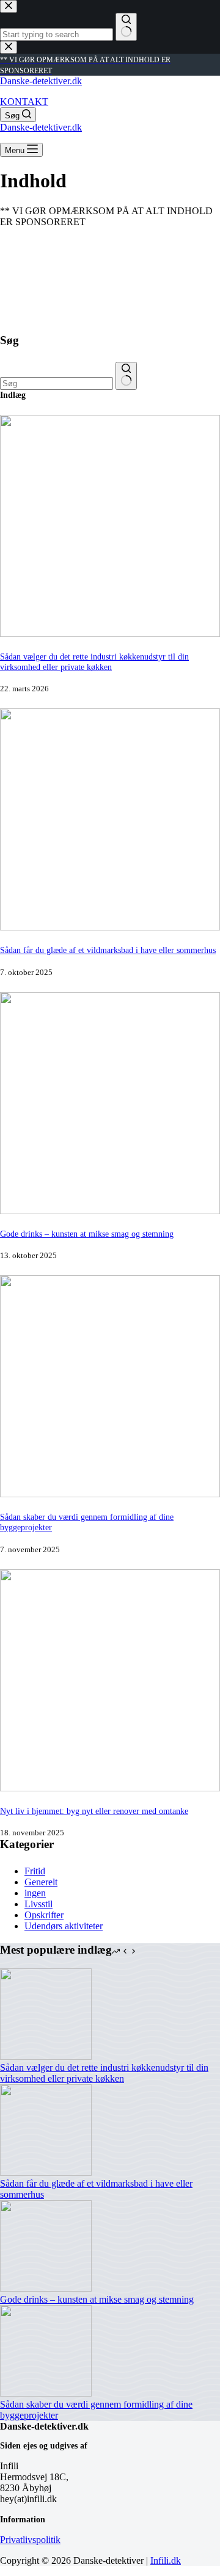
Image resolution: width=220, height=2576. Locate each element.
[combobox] (57, 383)
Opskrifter (44, 1915)
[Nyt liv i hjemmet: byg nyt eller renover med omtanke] (110, 1788)
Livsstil (38, 1904)
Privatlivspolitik (30, 2540)
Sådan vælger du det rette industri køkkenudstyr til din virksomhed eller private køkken (94, 662)
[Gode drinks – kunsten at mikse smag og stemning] (110, 1211)
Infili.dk (166, 2560)
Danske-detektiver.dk (41, 81)
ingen (35, 1893)
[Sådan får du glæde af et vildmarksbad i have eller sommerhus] (110, 927)
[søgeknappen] (126, 376)
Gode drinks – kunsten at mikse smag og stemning (87, 1234)
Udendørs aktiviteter (64, 1926)
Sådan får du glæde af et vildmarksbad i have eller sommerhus (108, 950)
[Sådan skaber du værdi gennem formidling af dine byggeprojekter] (110, 1494)
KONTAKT (24, 102)
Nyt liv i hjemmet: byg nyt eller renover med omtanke (94, 1811)
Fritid (35, 1871)
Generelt (41, 1882)
